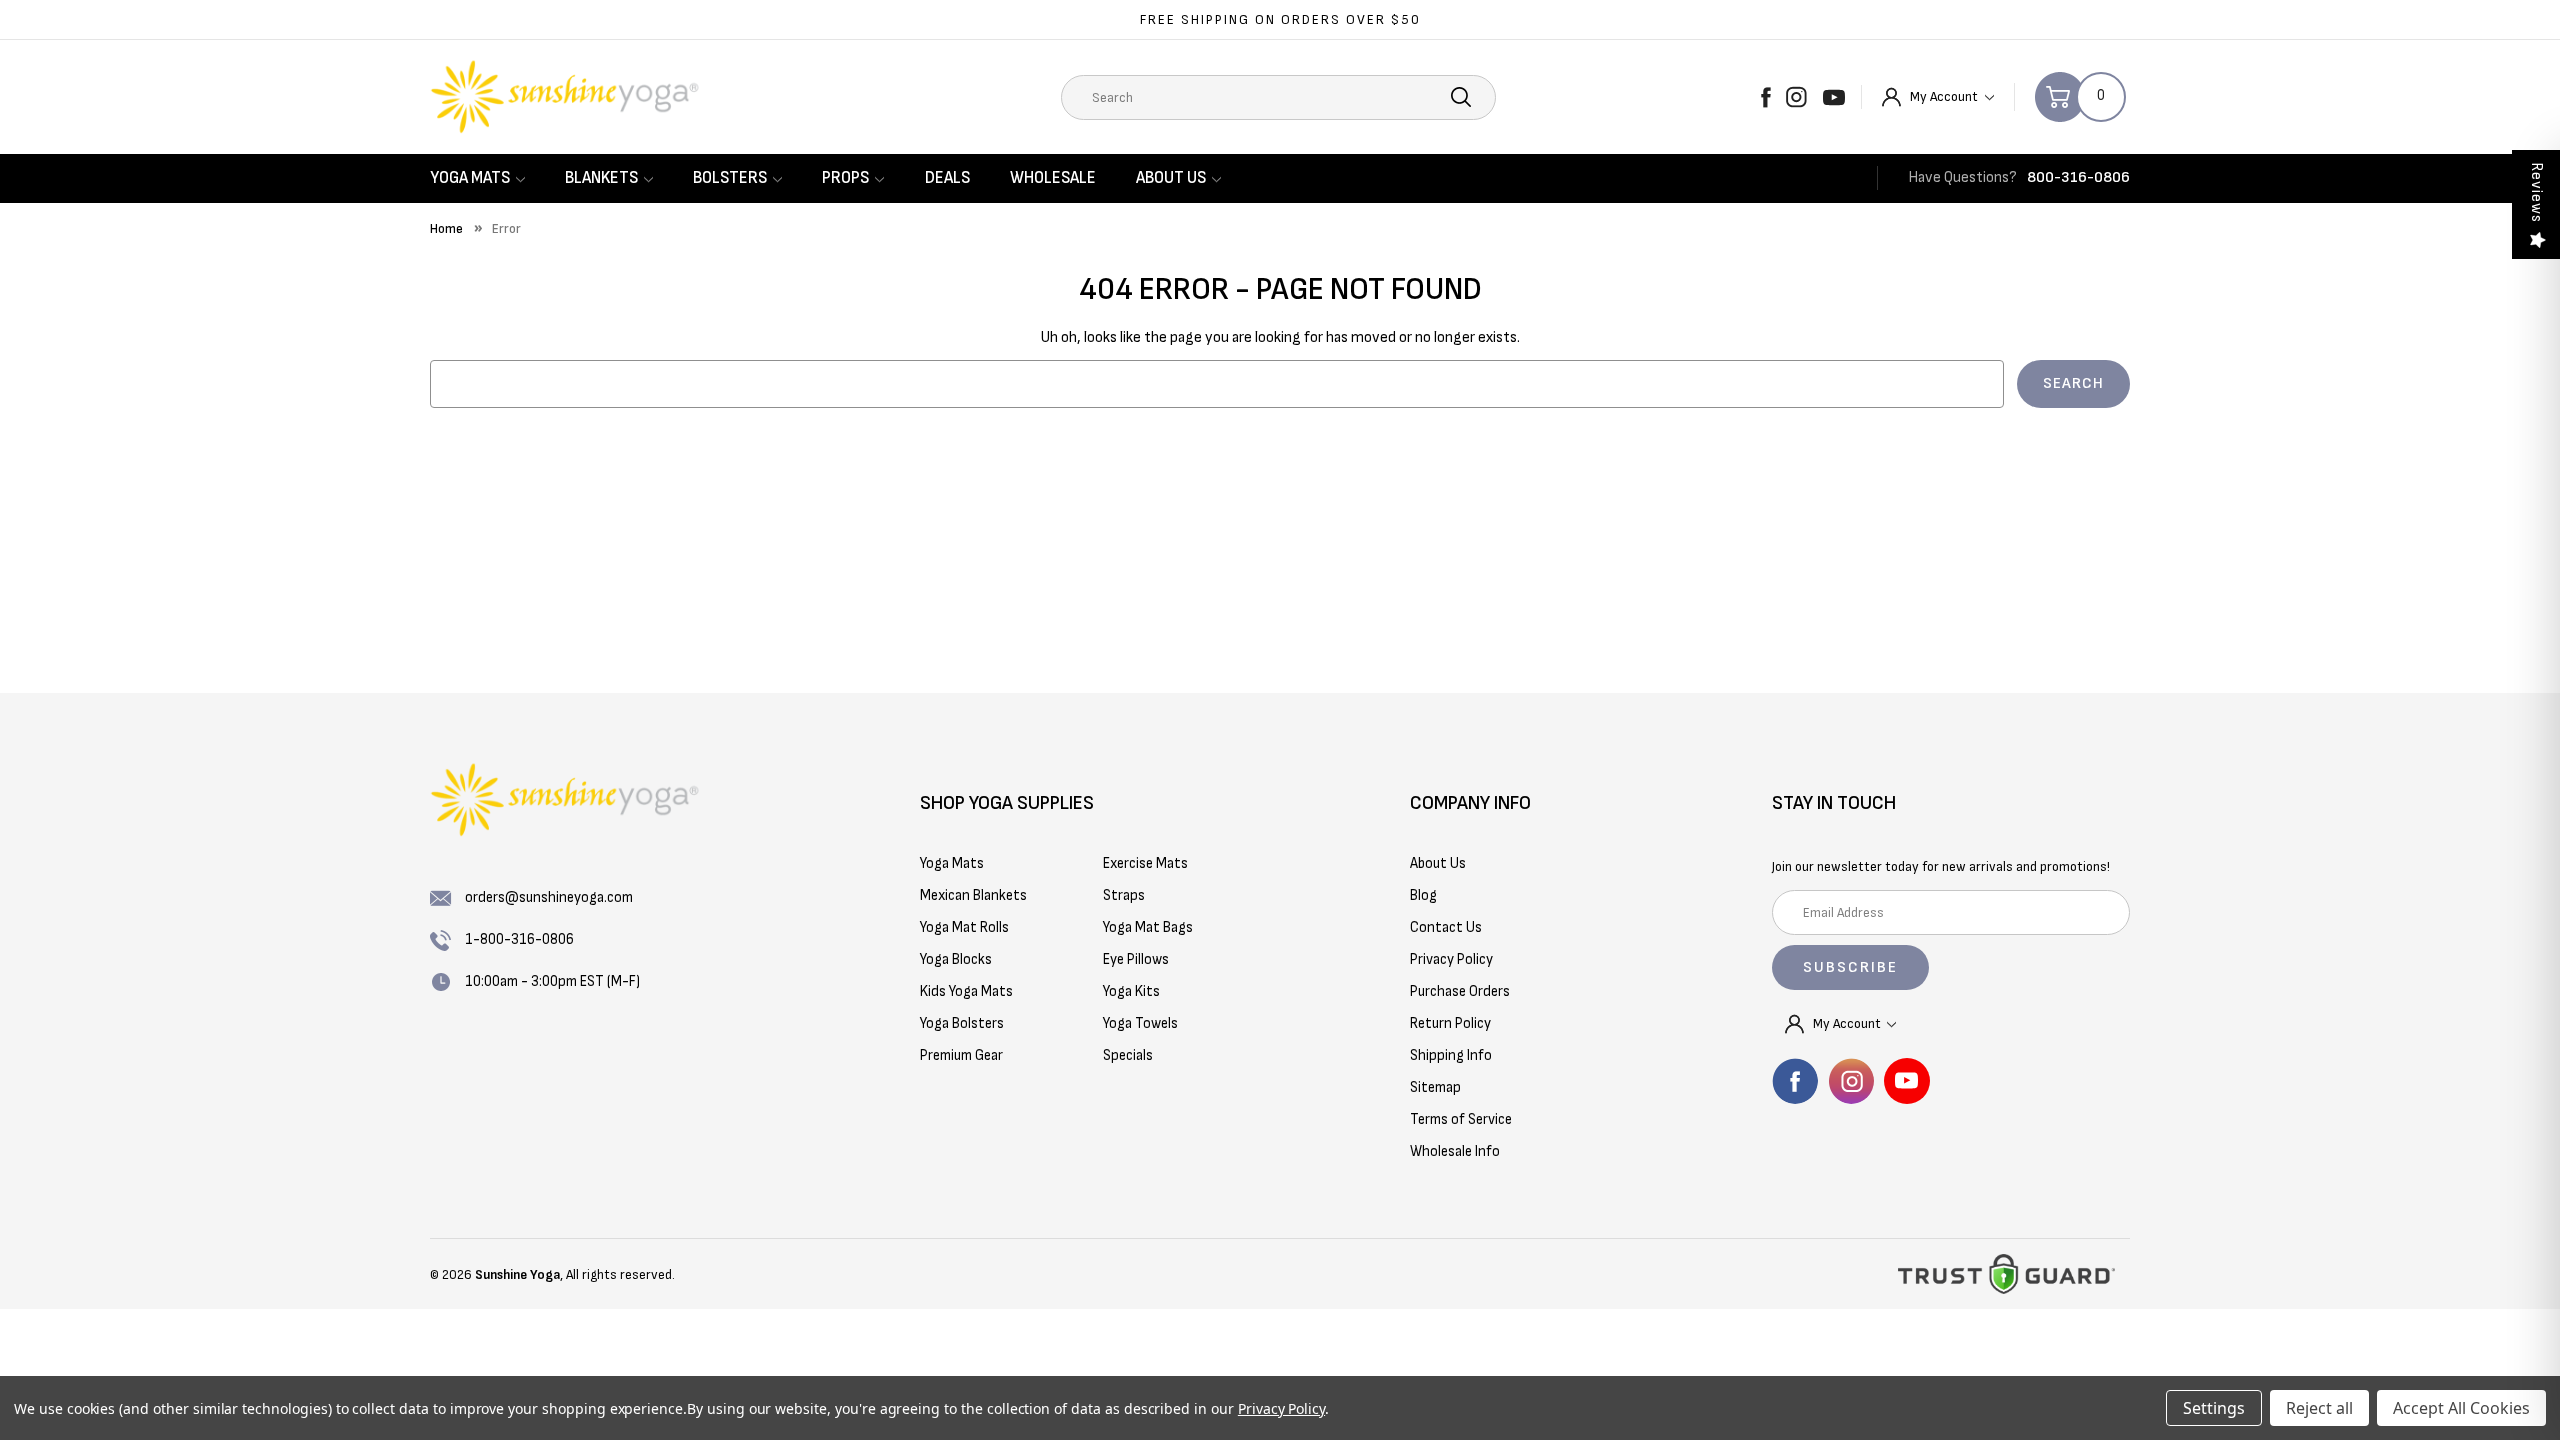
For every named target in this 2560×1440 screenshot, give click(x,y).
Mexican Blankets (973, 895)
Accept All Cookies (2461, 1408)
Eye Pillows (1136, 959)
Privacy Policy (1281, 1408)
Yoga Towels (1140, 1023)
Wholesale (1053, 178)
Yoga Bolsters (962, 1023)
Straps (1124, 895)
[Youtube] (1834, 97)
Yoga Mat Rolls (964, 927)
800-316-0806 (2078, 177)
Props (845, 178)
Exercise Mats (1145, 863)
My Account (1945, 96)
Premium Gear (961, 1055)
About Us (1171, 178)
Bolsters (730, 178)
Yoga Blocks (956, 959)
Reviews (2536, 192)
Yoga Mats (470, 178)
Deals (947, 178)
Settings (2214, 1408)
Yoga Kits (1131, 991)
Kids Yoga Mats (966, 991)
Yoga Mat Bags (1148, 927)
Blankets (601, 178)
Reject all (2319, 1408)
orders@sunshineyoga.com (549, 897)
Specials (1128, 1055)
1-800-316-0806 (519, 939)
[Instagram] (1796, 97)
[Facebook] (1766, 97)
